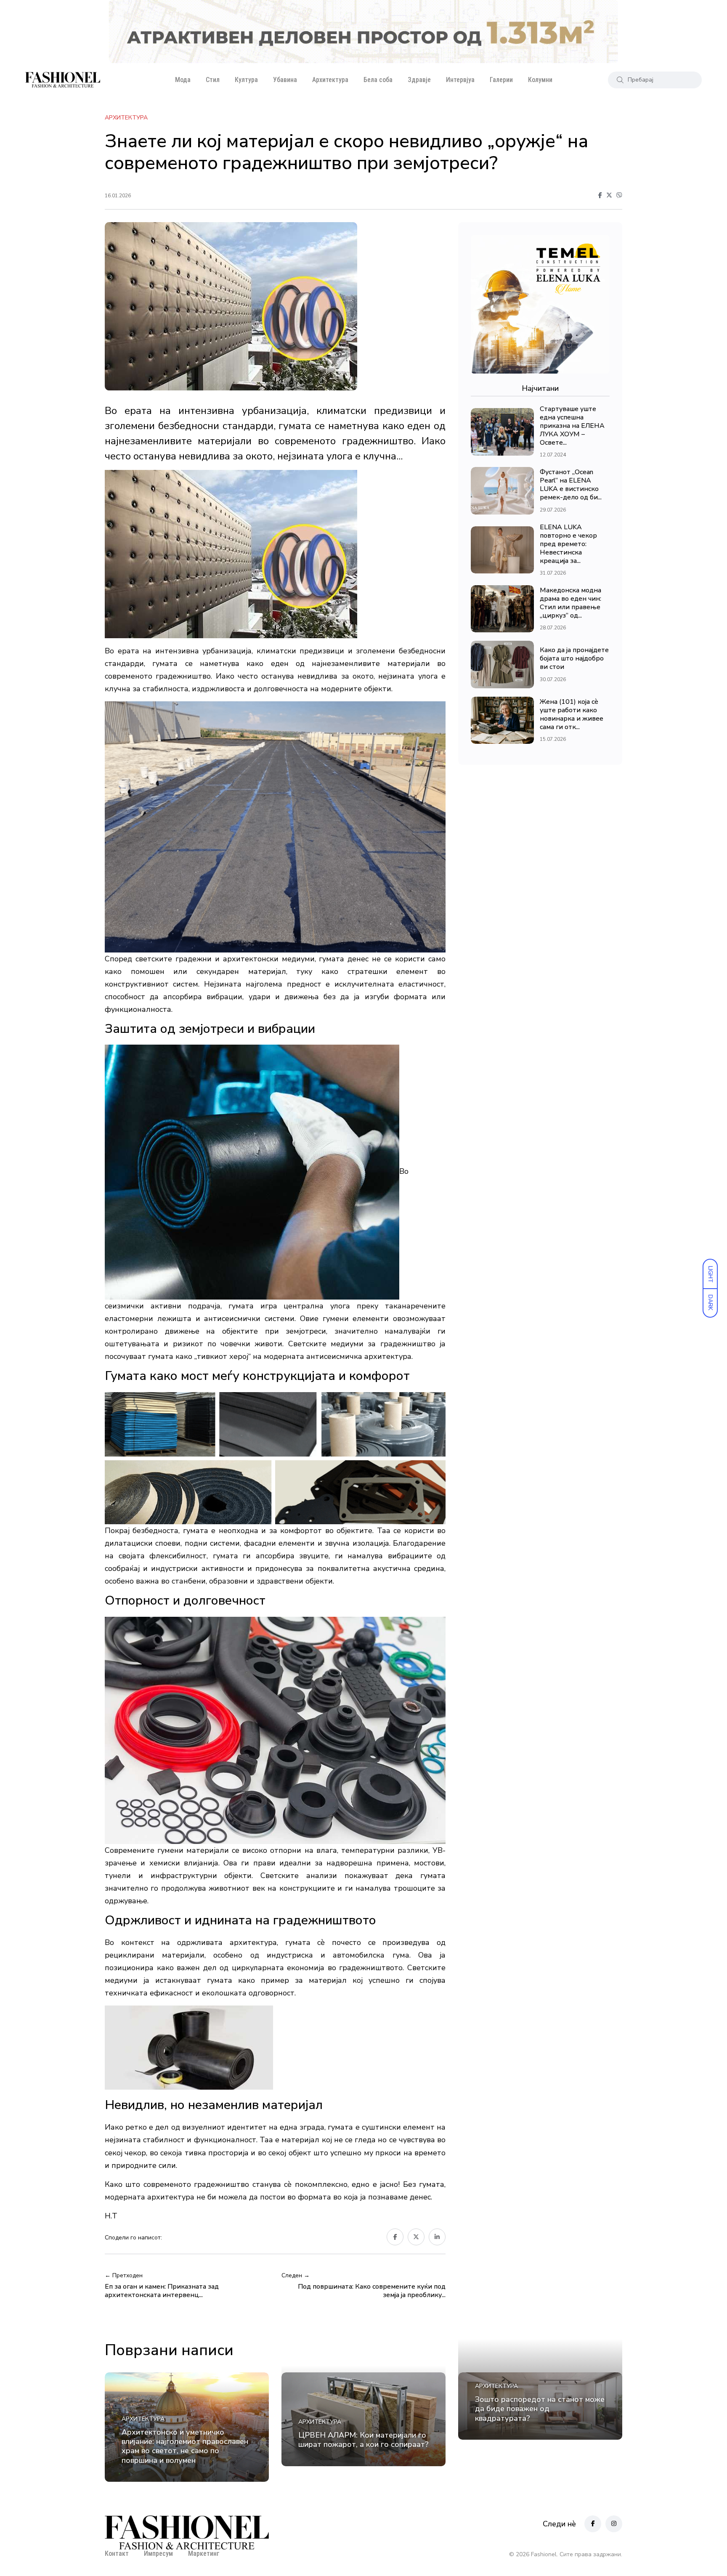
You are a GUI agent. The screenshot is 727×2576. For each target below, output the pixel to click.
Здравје (419, 80)
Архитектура (330, 80)
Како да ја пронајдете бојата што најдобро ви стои (574, 659)
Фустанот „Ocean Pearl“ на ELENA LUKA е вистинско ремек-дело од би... (571, 485)
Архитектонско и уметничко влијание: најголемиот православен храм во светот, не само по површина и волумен (185, 2446)
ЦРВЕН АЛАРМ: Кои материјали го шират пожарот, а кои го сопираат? (363, 2440)
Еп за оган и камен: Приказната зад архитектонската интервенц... (162, 2291)
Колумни (540, 80)
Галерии (501, 80)
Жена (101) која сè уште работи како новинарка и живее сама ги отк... (572, 714)
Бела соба (378, 80)
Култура (246, 80)
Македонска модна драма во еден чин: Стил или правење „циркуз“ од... (570, 603)
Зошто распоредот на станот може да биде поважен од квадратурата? (540, 2409)
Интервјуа (460, 80)
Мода (183, 80)
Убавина (285, 80)
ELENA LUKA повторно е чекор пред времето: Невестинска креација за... (568, 544)
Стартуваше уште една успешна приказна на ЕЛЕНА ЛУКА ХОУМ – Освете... (572, 426)
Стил (213, 80)
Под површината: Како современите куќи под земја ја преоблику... (372, 2291)
